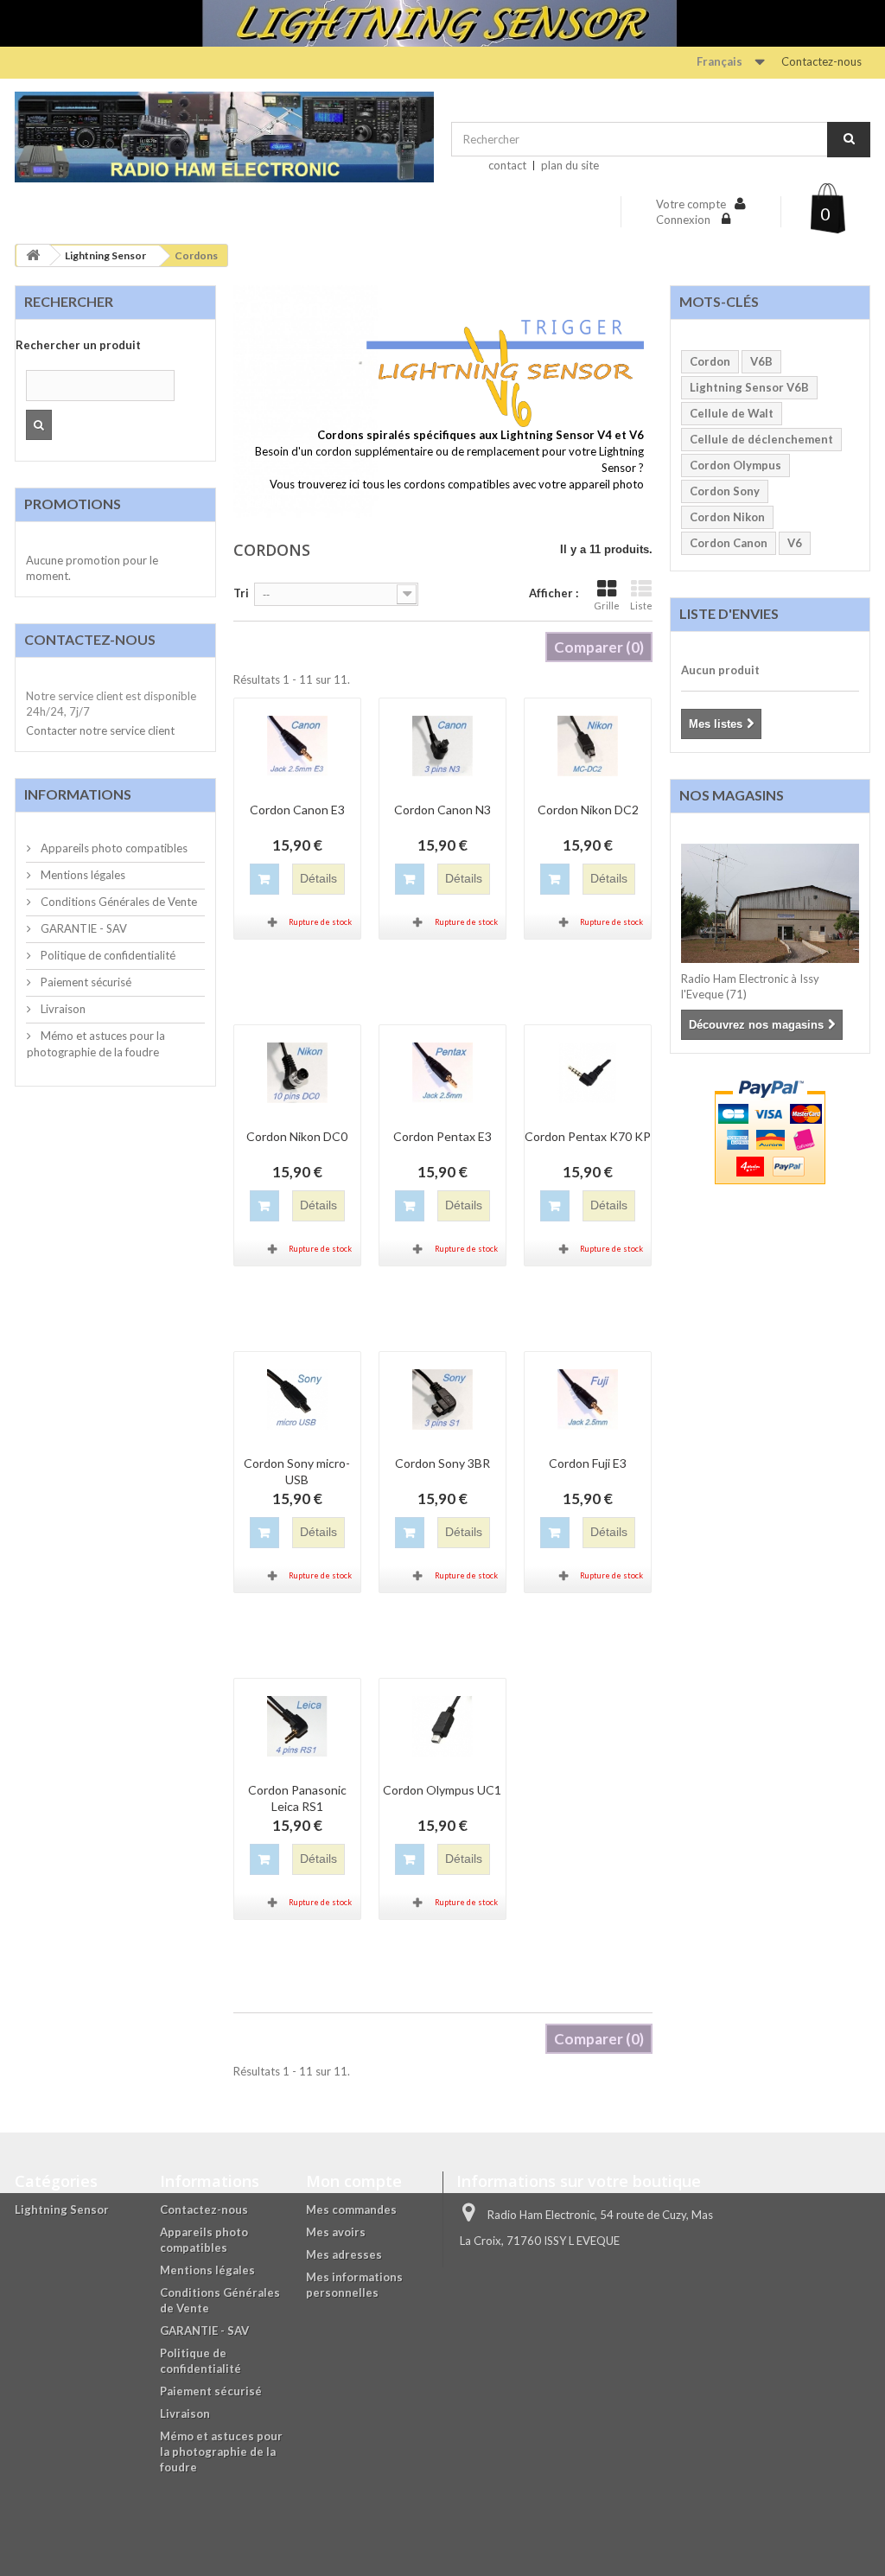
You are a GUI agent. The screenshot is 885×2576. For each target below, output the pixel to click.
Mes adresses (344, 2254)
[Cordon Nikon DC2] (588, 746)
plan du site (570, 165)
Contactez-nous (821, 61)
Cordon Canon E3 (297, 810)
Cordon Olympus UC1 (442, 1790)
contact (507, 165)
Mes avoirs (336, 2232)
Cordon (710, 361)
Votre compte (691, 204)
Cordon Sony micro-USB (297, 1471)
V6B (761, 361)
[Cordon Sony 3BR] (442, 1400)
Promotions (73, 504)
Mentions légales (82, 875)
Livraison (62, 1009)
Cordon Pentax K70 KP (588, 1136)
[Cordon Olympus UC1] (442, 1726)
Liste (641, 606)
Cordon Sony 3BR (442, 1463)
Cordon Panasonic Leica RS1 (297, 1798)
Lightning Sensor (105, 255)
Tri (241, 593)
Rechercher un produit (78, 345)
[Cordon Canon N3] (442, 746)
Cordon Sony (725, 491)
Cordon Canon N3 (442, 810)
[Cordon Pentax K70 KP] (588, 1073)
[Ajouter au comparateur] (274, 922)
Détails (264, 501)
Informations (78, 794)
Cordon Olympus (735, 465)
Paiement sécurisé (85, 982)
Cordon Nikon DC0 (297, 1136)
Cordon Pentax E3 (442, 1136)
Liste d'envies (729, 613)
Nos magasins (732, 795)
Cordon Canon (729, 543)
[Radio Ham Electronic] (224, 137)
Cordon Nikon (727, 517)
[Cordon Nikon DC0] (297, 1073)
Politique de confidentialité (107, 955)
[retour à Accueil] (33, 255)
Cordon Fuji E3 (588, 1463)
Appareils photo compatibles (113, 848)
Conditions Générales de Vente (118, 902)
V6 (795, 543)
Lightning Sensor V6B (749, 387)
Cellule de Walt (732, 413)
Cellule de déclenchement (761, 439)
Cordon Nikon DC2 (588, 810)
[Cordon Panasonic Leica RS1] (297, 1726)
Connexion (684, 220)
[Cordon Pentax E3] (442, 1073)
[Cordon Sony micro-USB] (297, 1400)
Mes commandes (351, 2209)
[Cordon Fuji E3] (588, 1400)
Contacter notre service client (100, 730)
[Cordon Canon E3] (297, 746)
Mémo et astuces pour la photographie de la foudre (221, 2452)
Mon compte (354, 2181)
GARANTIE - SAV (83, 928)
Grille (607, 606)
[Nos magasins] (770, 903)
